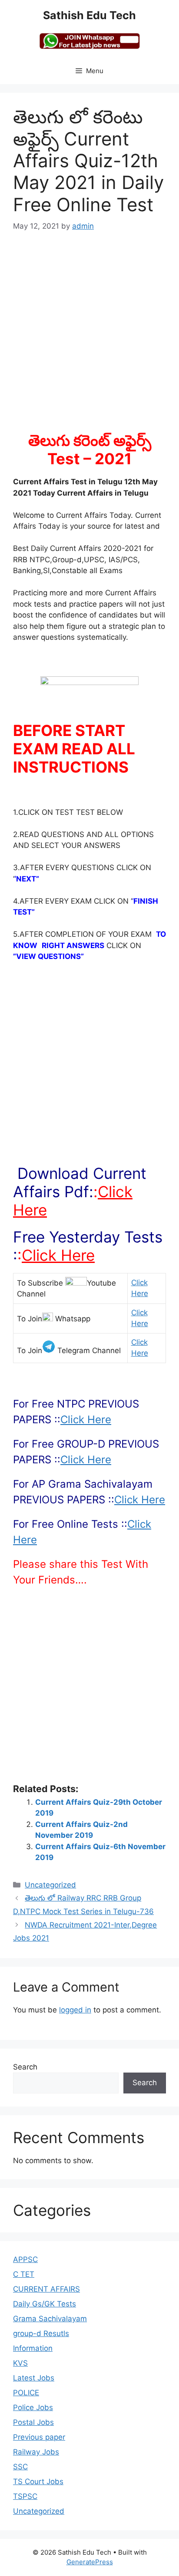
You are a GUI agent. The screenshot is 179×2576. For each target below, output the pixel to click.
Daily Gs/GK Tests (45, 2304)
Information (33, 2348)
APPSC (25, 2259)
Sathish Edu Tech (89, 15)
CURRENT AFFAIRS (46, 2289)
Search (25, 2067)
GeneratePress (90, 2562)
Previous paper (39, 2437)
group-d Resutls (41, 2333)
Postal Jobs (33, 2422)
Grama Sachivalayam (50, 2319)
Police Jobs (33, 2407)
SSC (20, 2467)
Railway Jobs (36, 2452)
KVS (20, 2363)
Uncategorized (50, 1885)
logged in (75, 2010)
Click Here (58, 1255)
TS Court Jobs (38, 2481)
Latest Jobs (34, 2378)
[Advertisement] (89, 337)
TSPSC (25, 2496)
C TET (24, 2274)
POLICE (26, 2393)
